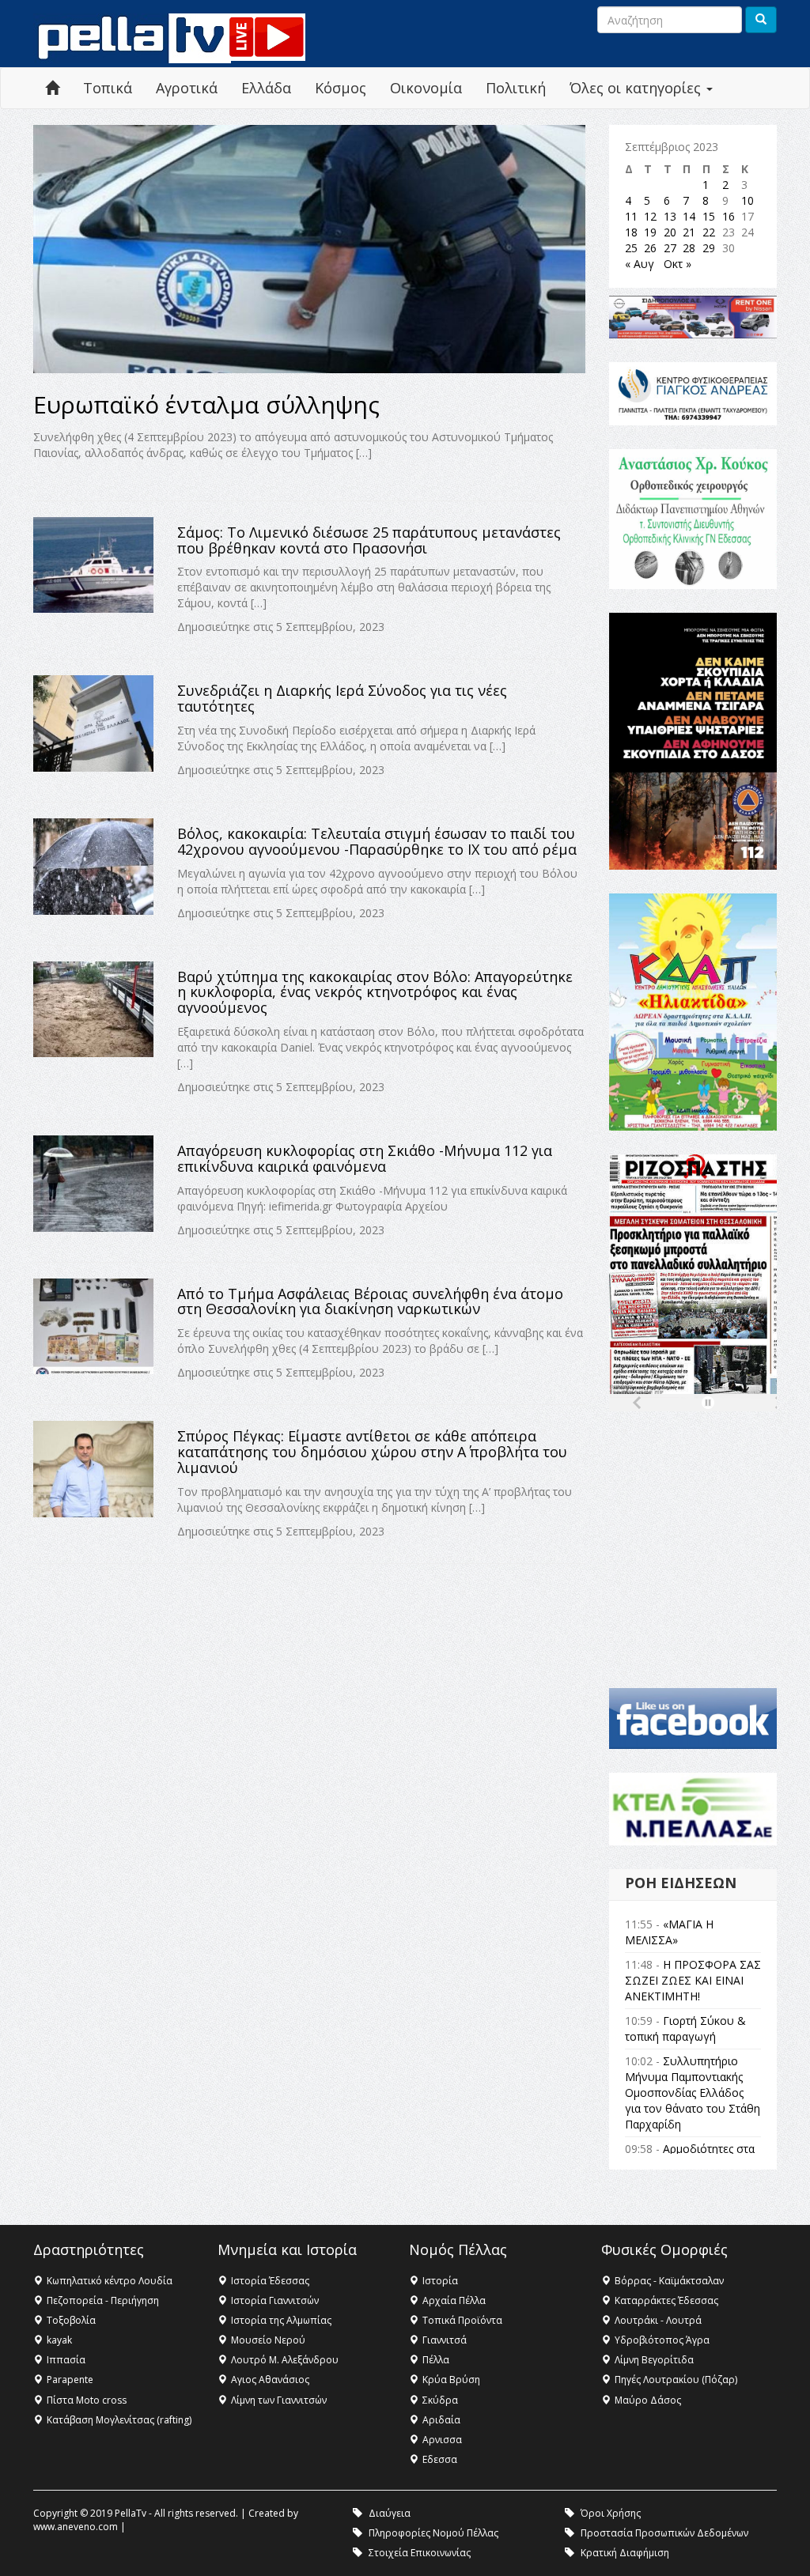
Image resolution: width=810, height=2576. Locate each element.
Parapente (70, 2380)
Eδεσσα (440, 2459)
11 (631, 216)
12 (650, 216)
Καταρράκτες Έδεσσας (666, 2300)
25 (631, 248)
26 (650, 248)
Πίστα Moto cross (87, 2400)
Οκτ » (678, 264)
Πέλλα (436, 2360)
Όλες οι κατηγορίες (637, 88)
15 (709, 216)
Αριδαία (441, 2420)
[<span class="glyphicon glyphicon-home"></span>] (52, 88)
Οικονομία (426, 88)
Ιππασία (66, 2360)
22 (709, 232)
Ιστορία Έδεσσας (270, 2281)
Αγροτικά (187, 88)
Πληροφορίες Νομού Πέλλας (433, 2533)
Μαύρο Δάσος (648, 2400)
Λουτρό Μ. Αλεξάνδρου (285, 2360)
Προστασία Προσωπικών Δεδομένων (664, 2533)
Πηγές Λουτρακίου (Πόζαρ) (676, 2380)
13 (670, 216)
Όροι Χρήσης (611, 2513)
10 (748, 200)
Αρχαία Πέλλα (454, 2300)
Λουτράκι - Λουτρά (658, 2320)
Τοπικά (108, 88)
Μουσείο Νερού (268, 2340)
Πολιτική (516, 88)
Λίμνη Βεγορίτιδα (654, 2360)
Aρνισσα (442, 2440)
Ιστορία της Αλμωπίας (281, 2320)
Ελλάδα (266, 88)
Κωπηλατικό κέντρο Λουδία (110, 2281)
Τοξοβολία (71, 2320)
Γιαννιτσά (445, 2340)
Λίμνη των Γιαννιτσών (279, 2400)
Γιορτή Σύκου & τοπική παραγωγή (685, 2028)
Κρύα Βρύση (451, 2380)
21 (689, 232)
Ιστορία (440, 2281)
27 (670, 248)
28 (689, 248)
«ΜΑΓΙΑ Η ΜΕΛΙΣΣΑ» (669, 1932)
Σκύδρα (440, 2400)
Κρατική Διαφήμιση (625, 2553)
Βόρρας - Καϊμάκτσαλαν (669, 2281)
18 (631, 232)
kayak (59, 2340)
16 (729, 216)
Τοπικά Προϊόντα (462, 2320)
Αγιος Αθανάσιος (270, 2380)
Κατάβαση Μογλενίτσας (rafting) (119, 2420)
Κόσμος (341, 88)
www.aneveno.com (76, 2527)
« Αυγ (640, 264)
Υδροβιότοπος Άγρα (662, 2340)
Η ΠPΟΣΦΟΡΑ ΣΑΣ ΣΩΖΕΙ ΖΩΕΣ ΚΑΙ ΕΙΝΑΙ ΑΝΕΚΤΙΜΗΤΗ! (693, 1980)
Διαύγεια (390, 2513)
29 (709, 248)
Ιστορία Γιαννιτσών (275, 2300)
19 (650, 232)
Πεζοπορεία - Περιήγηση (103, 2300)
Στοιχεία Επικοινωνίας (420, 2553)
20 (670, 232)
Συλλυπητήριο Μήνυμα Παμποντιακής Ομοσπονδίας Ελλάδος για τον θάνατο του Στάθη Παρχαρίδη (693, 2093)
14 (689, 216)
